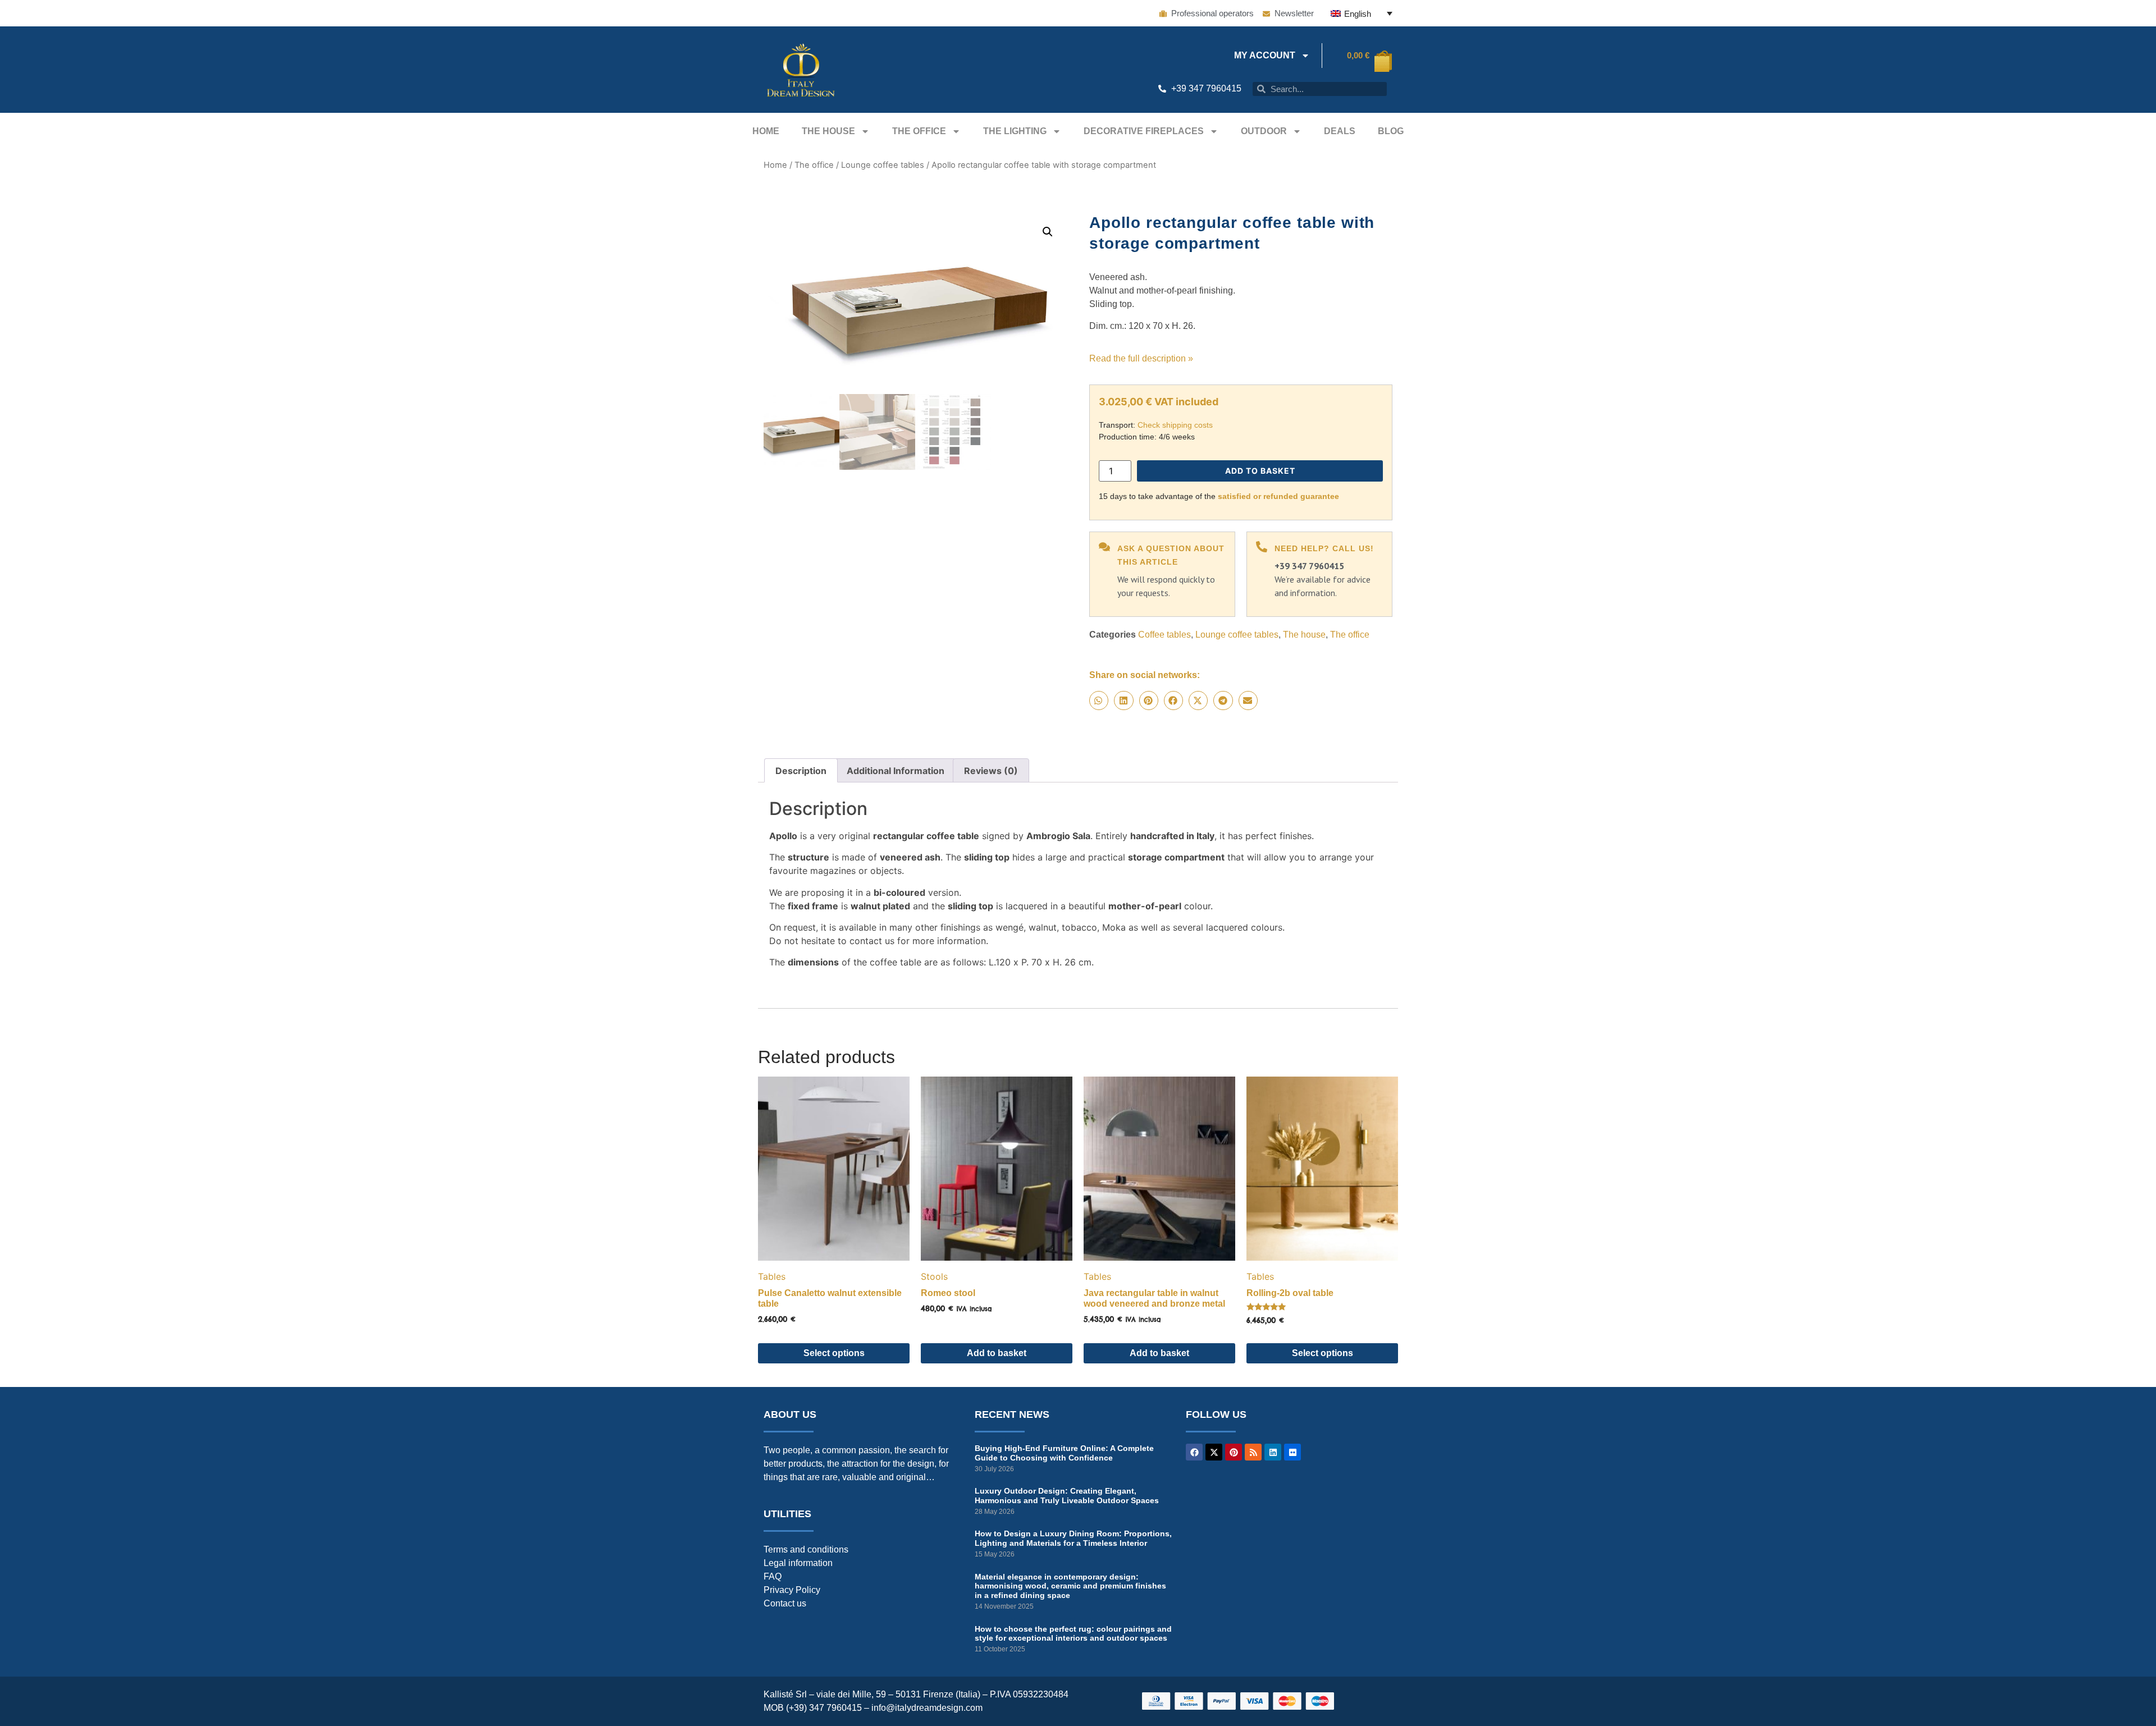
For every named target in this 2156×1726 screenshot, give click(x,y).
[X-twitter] (1214, 1452)
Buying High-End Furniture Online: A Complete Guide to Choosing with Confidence (1064, 1453)
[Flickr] (1292, 1452)
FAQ (773, 1576)
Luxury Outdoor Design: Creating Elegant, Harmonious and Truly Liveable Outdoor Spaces (1067, 1496)
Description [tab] (801, 771)
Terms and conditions (806, 1549)
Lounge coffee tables (883, 165)
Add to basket (1260, 471)
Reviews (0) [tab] (991, 771)
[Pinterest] (1234, 1452)
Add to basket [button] (997, 1353)
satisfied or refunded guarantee (1278, 496)
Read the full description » (1141, 358)
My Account (1265, 55)
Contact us (785, 1603)
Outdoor (1264, 131)
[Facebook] (1194, 1452)
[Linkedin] (1273, 1452)
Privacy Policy (792, 1590)
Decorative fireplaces (1144, 131)
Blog (1391, 131)
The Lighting (1015, 131)
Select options (834, 1353)
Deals (1340, 131)
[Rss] (1253, 1452)
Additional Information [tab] (896, 771)
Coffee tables (1164, 635)
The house (828, 131)
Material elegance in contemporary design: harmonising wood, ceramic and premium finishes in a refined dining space (1070, 1586)
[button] (1048, 232)
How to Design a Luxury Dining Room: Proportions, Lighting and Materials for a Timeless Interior (1073, 1538)
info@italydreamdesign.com (927, 1708)
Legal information (798, 1563)
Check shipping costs (1175, 425)
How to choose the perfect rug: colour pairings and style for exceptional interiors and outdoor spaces (1073, 1634)
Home (766, 131)
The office (919, 131)
